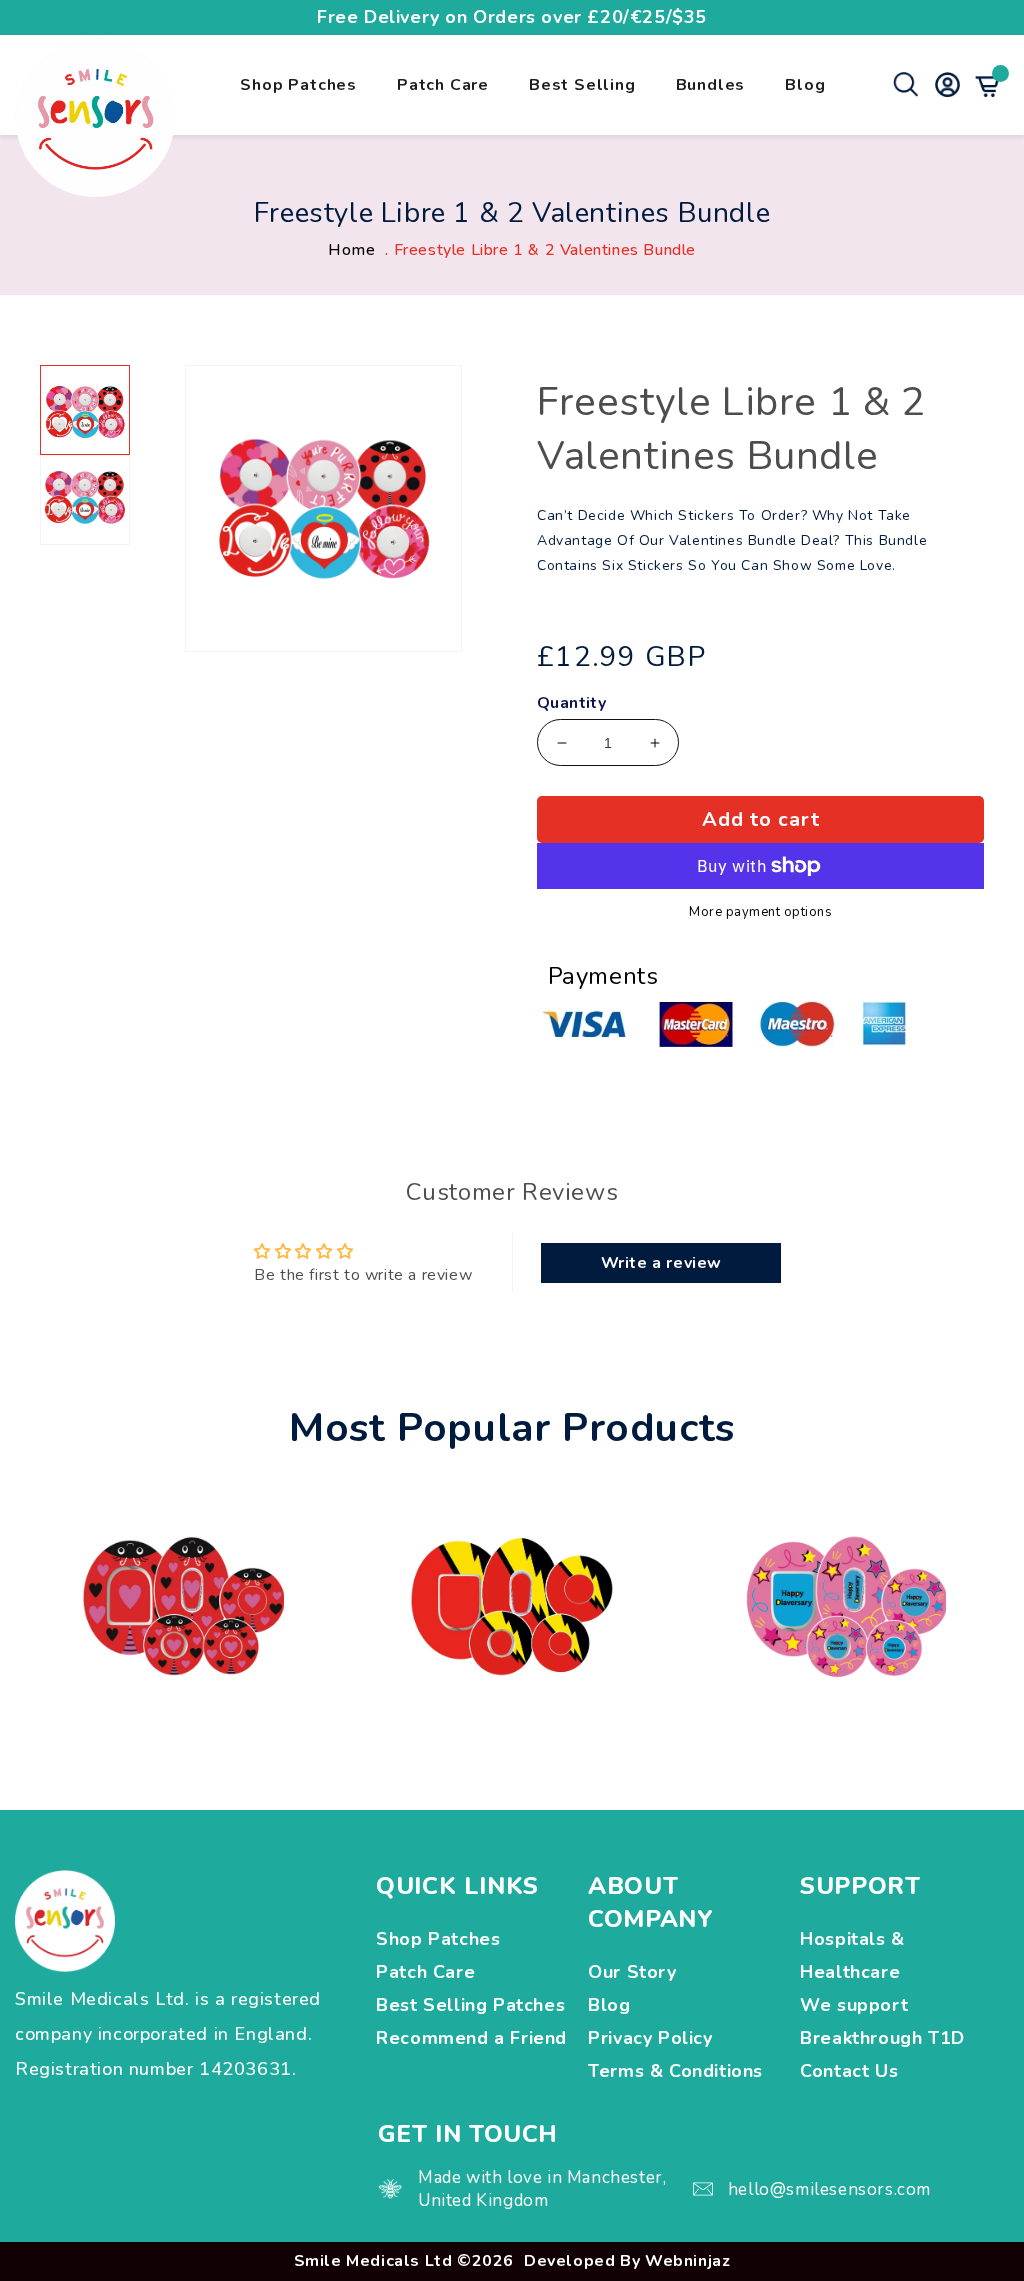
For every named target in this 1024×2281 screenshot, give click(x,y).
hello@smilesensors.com (829, 2189)
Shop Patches (298, 85)
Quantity (571, 703)
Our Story (632, 1972)
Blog (805, 85)
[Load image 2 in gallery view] (85, 500)
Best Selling (582, 85)
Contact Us (849, 2071)
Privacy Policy (650, 2038)
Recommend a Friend (471, 2038)
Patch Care (443, 85)
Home (351, 250)
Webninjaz (687, 2261)
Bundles (711, 85)
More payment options (760, 913)
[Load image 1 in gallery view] (85, 410)
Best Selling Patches (470, 2005)
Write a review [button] (661, 1263)
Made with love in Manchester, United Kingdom (542, 2189)
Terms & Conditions (675, 2071)
